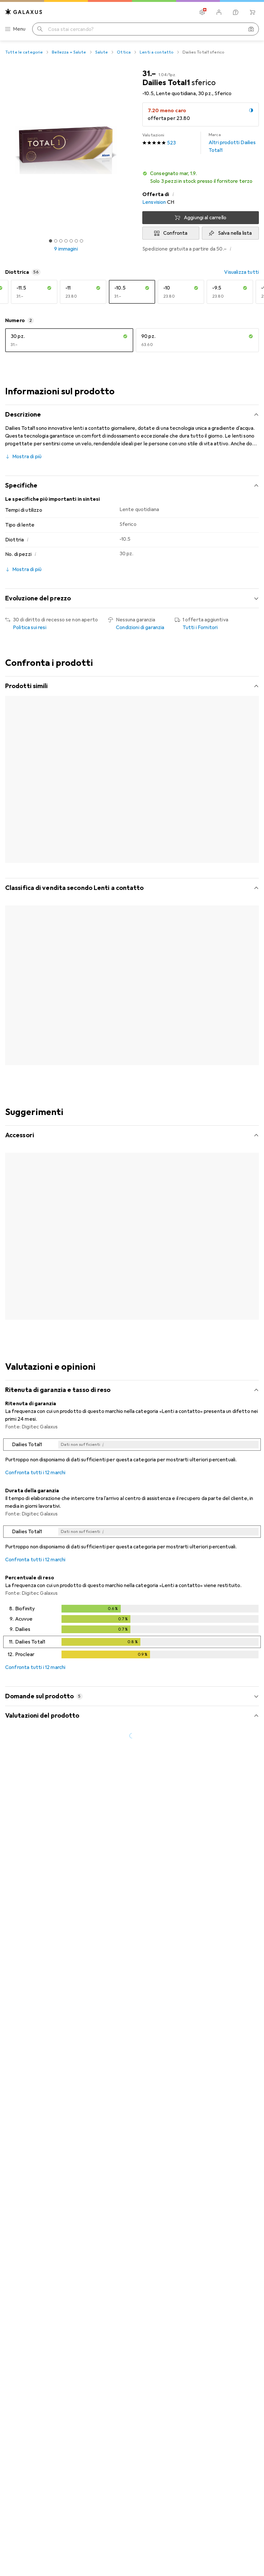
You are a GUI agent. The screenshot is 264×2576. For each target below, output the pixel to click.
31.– (149, 74)
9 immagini (66, 249)
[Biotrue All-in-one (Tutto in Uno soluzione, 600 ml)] (37, 1229)
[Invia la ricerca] (40, 29)
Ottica (124, 52)
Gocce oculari (93, 1253)
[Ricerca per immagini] (251, 29)
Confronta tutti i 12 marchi (35, 1456)
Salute (102, 52)
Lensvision (154, 202)
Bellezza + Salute (69, 52)
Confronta (175, 233)
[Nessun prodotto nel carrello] (252, 12)
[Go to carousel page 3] (131, 1071)
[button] (201, 177)
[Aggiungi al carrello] (66, 1282)
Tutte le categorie (24, 52)
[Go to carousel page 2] (126, 1071)
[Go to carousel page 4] (136, 1071)
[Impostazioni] (202, 12)
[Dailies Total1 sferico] (185, 986)
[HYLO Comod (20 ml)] (111, 1229)
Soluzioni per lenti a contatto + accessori (34, 1253)
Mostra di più (27, 457)
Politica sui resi (30, 627)
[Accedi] (219, 12)
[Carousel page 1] (121, 1071)
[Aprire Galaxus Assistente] (236, 12)
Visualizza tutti (241, 272)
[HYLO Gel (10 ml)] (185, 1229)
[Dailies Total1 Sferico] (111, 986)
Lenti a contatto (157, 52)
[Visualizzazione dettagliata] (132, 1436)
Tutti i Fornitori (200, 627)
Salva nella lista (235, 233)
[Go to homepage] (24, 12)
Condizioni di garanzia (140, 627)
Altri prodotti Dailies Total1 (232, 143)
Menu (19, 29)
